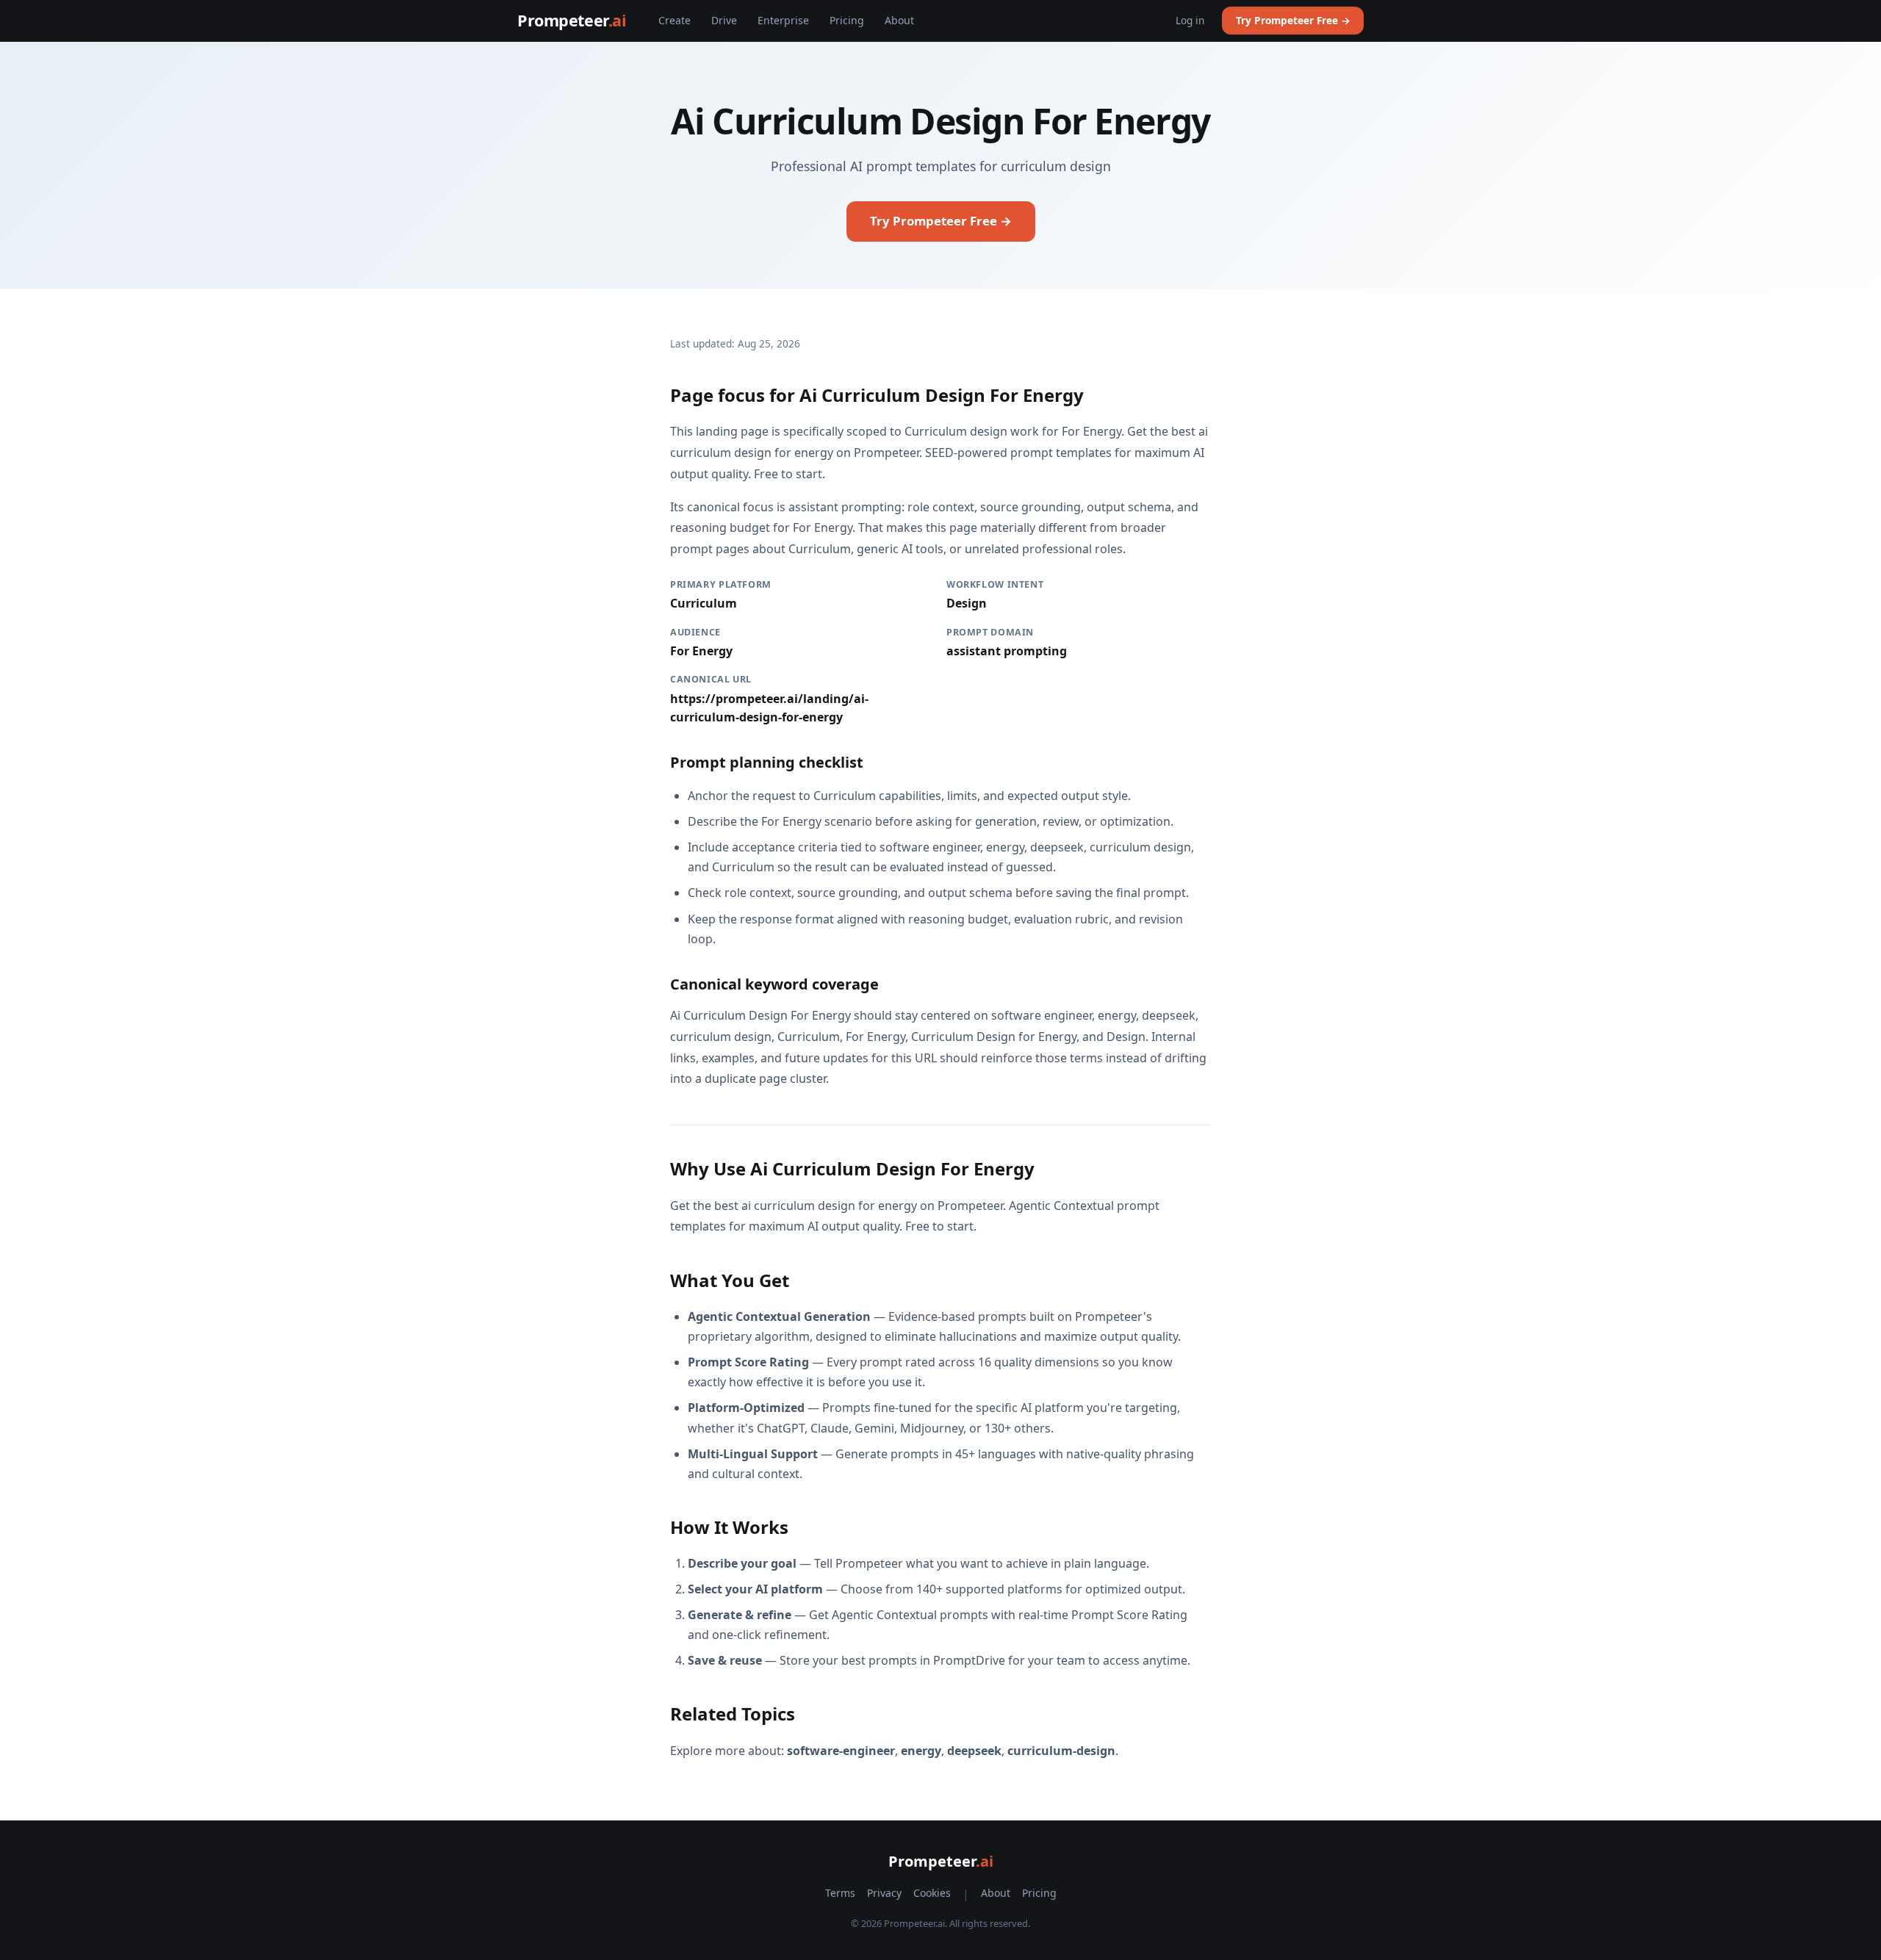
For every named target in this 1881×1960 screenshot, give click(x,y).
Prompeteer (572, 20)
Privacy (884, 1893)
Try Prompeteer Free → (1293, 20)
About (899, 20)
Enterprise (783, 20)
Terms (840, 1893)
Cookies (932, 1893)
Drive (724, 20)
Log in (1190, 20)
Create (675, 20)
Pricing (847, 20)
